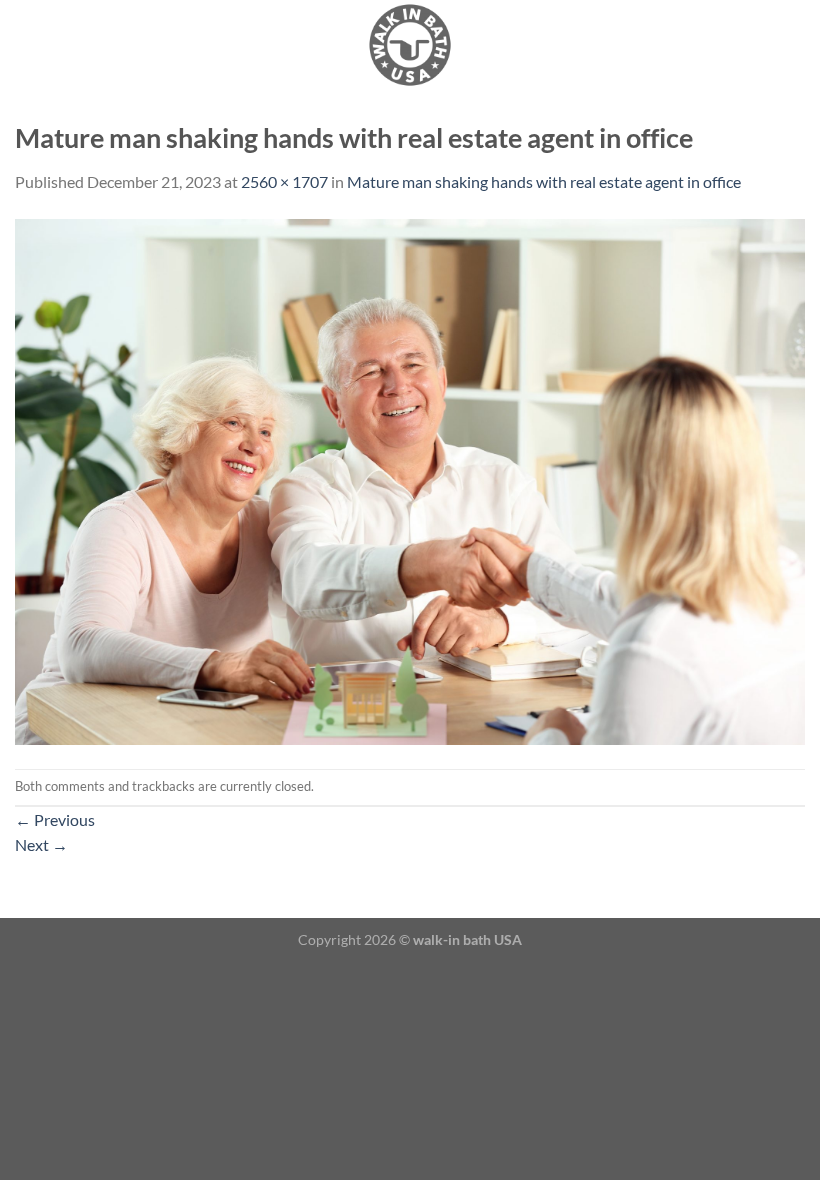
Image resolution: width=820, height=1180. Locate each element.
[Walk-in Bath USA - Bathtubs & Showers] (410, 45)
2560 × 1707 (284, 181)
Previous (55, 819)
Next (41, 844)
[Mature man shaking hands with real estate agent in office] (410, 479)
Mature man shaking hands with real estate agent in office (544, 181)
